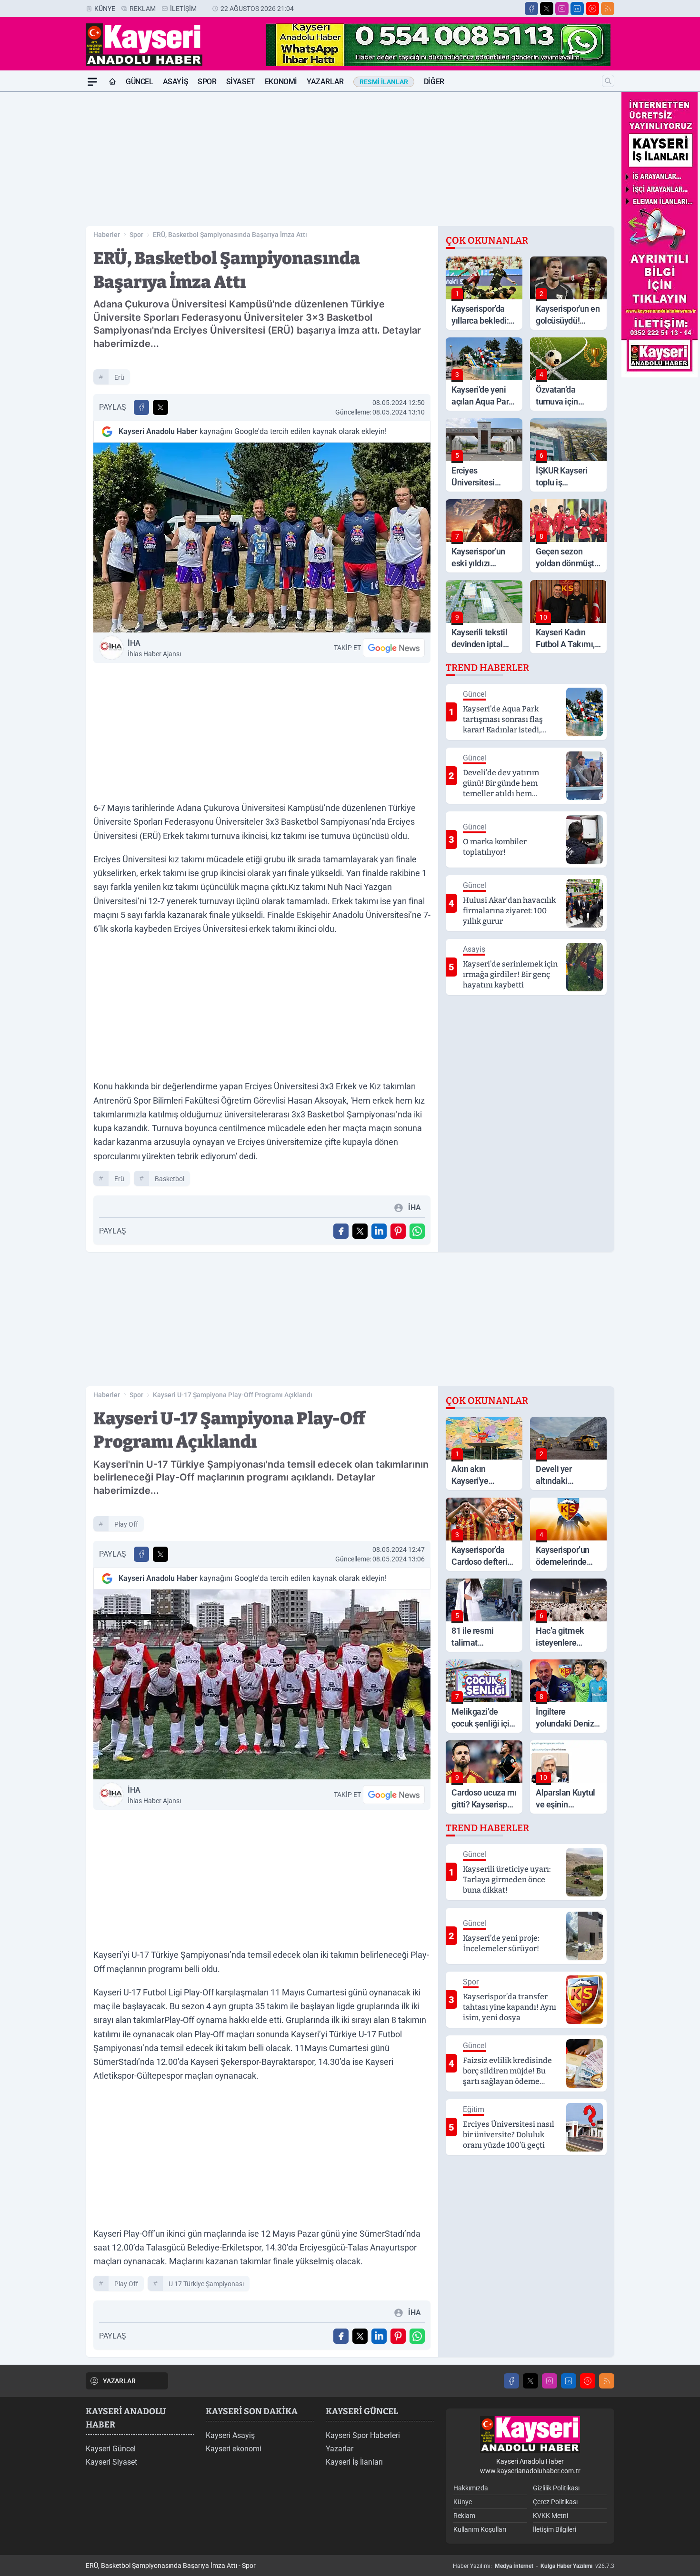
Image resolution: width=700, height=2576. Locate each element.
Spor (207, 82)
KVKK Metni (550, 2516)
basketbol (170, 1179)
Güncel (140, 82)
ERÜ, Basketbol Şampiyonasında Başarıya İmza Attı (230, 235)
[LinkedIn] (577, 9)
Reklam (143, 9)
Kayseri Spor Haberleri (363, 2435)
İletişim (183, 9)
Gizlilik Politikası (556, 2488)
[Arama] (608, 81)
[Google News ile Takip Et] (394, 648)
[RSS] (608, 9)
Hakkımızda (471, 2488)
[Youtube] (592, 9)
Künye (105, 9)
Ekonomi (281, 82)
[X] (547, 9)
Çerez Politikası (555, 2502)
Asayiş (176, 82)
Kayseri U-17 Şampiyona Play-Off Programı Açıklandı (233, 1395)
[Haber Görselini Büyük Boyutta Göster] (262, 538)
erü (119, 377)
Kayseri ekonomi (234, 2449)
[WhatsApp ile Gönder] (417, 1231)
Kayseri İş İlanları (354, 2462)
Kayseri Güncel (111, 2449)
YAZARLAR (119, 2381)
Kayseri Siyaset (111, 2462)
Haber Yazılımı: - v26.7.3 (534, 2566)
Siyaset (241, 82)
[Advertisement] (40, 235)
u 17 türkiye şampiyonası (206, 2284)
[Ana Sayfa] (112, 82)
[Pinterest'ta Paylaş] (398, 1231)
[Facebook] (531, 9)
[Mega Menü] (92, 82)
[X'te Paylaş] (160, 407)
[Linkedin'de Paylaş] (379, 1231)
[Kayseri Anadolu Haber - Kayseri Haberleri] (530, 2434)
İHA (154, 648)
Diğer (434, 82)
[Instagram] (562, 9)
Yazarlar (325, 82)
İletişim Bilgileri (555, 2529)
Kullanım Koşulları (480, 2529)
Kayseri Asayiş (230, 2435)
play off (126, 1524)
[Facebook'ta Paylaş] (141, 407)
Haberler (107, 235)
